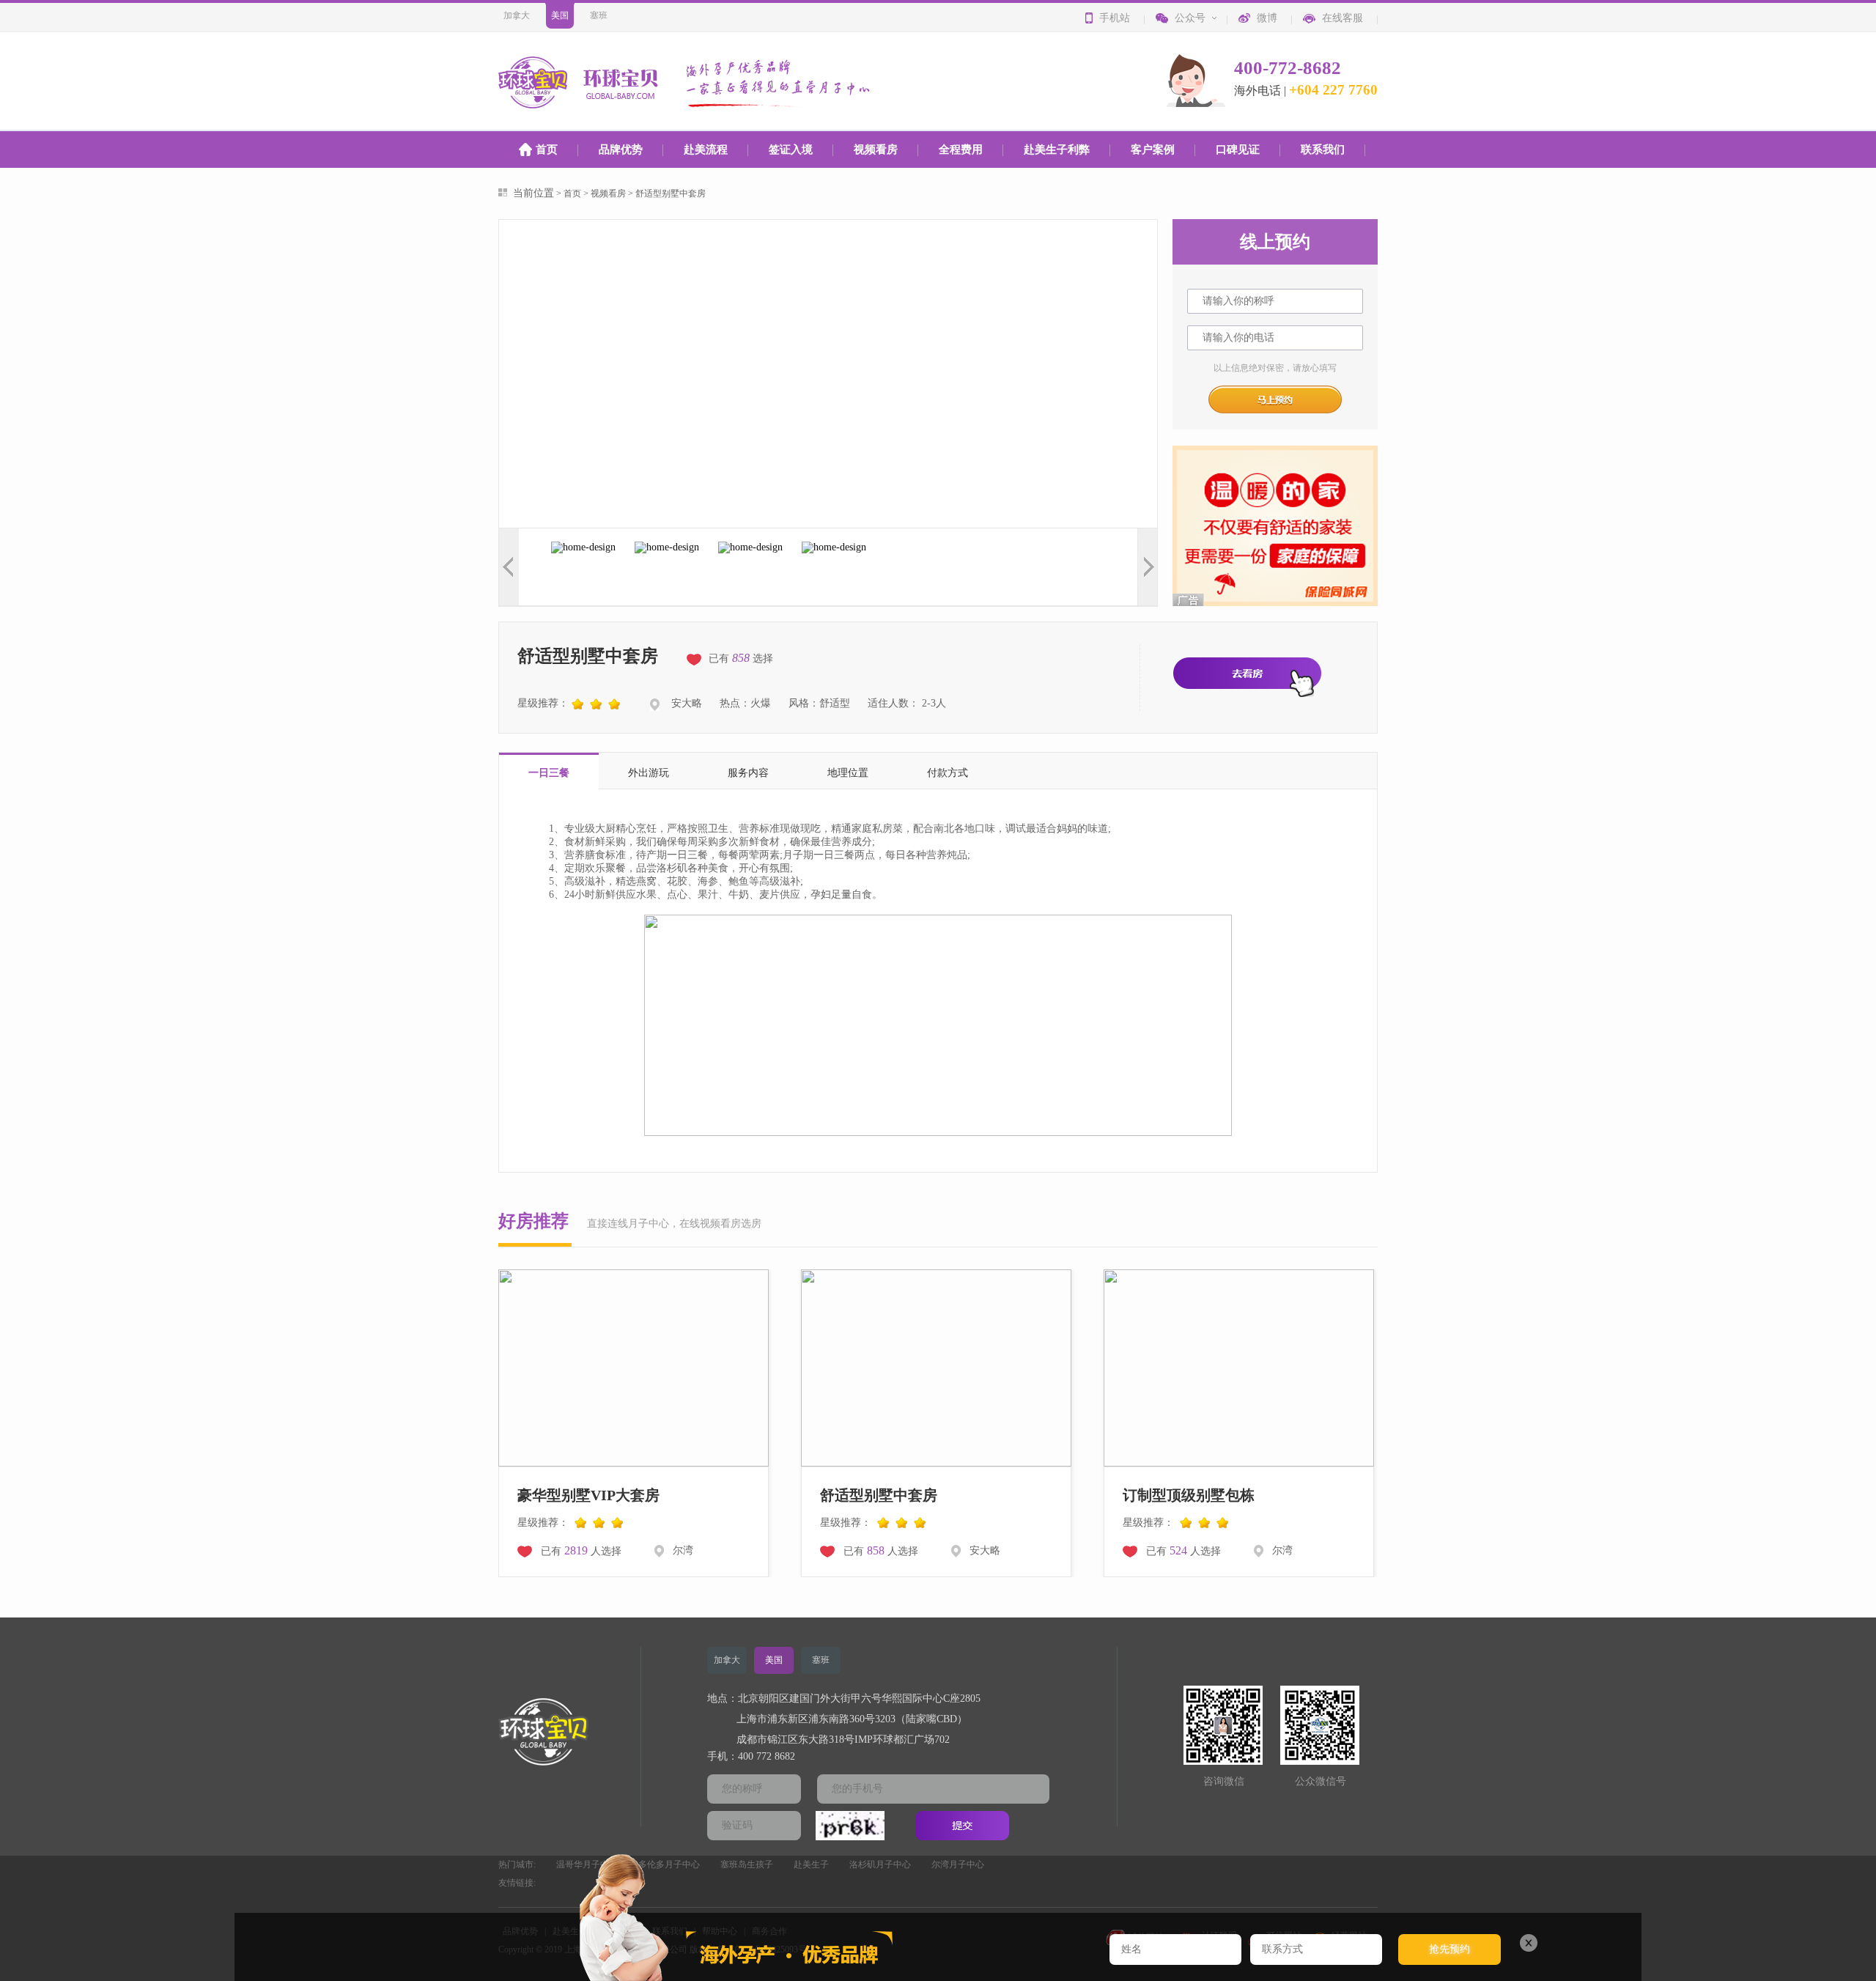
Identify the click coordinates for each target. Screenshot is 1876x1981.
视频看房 (876, 150)
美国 (560, 15)
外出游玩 (649, 773)
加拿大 (517, 15)
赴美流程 (706, 150)
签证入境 (791, 150)
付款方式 (948, 773)
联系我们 (1323, 150)
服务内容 (748, 773)
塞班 (599, 15)
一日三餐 (549, 773)
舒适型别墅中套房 (671, 193)
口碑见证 (1238, 150)
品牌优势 (621, 150)
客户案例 (1153, 150)
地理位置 (848, 773)
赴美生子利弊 (1057, 150)
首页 (547, 150)
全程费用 (961, 150)
